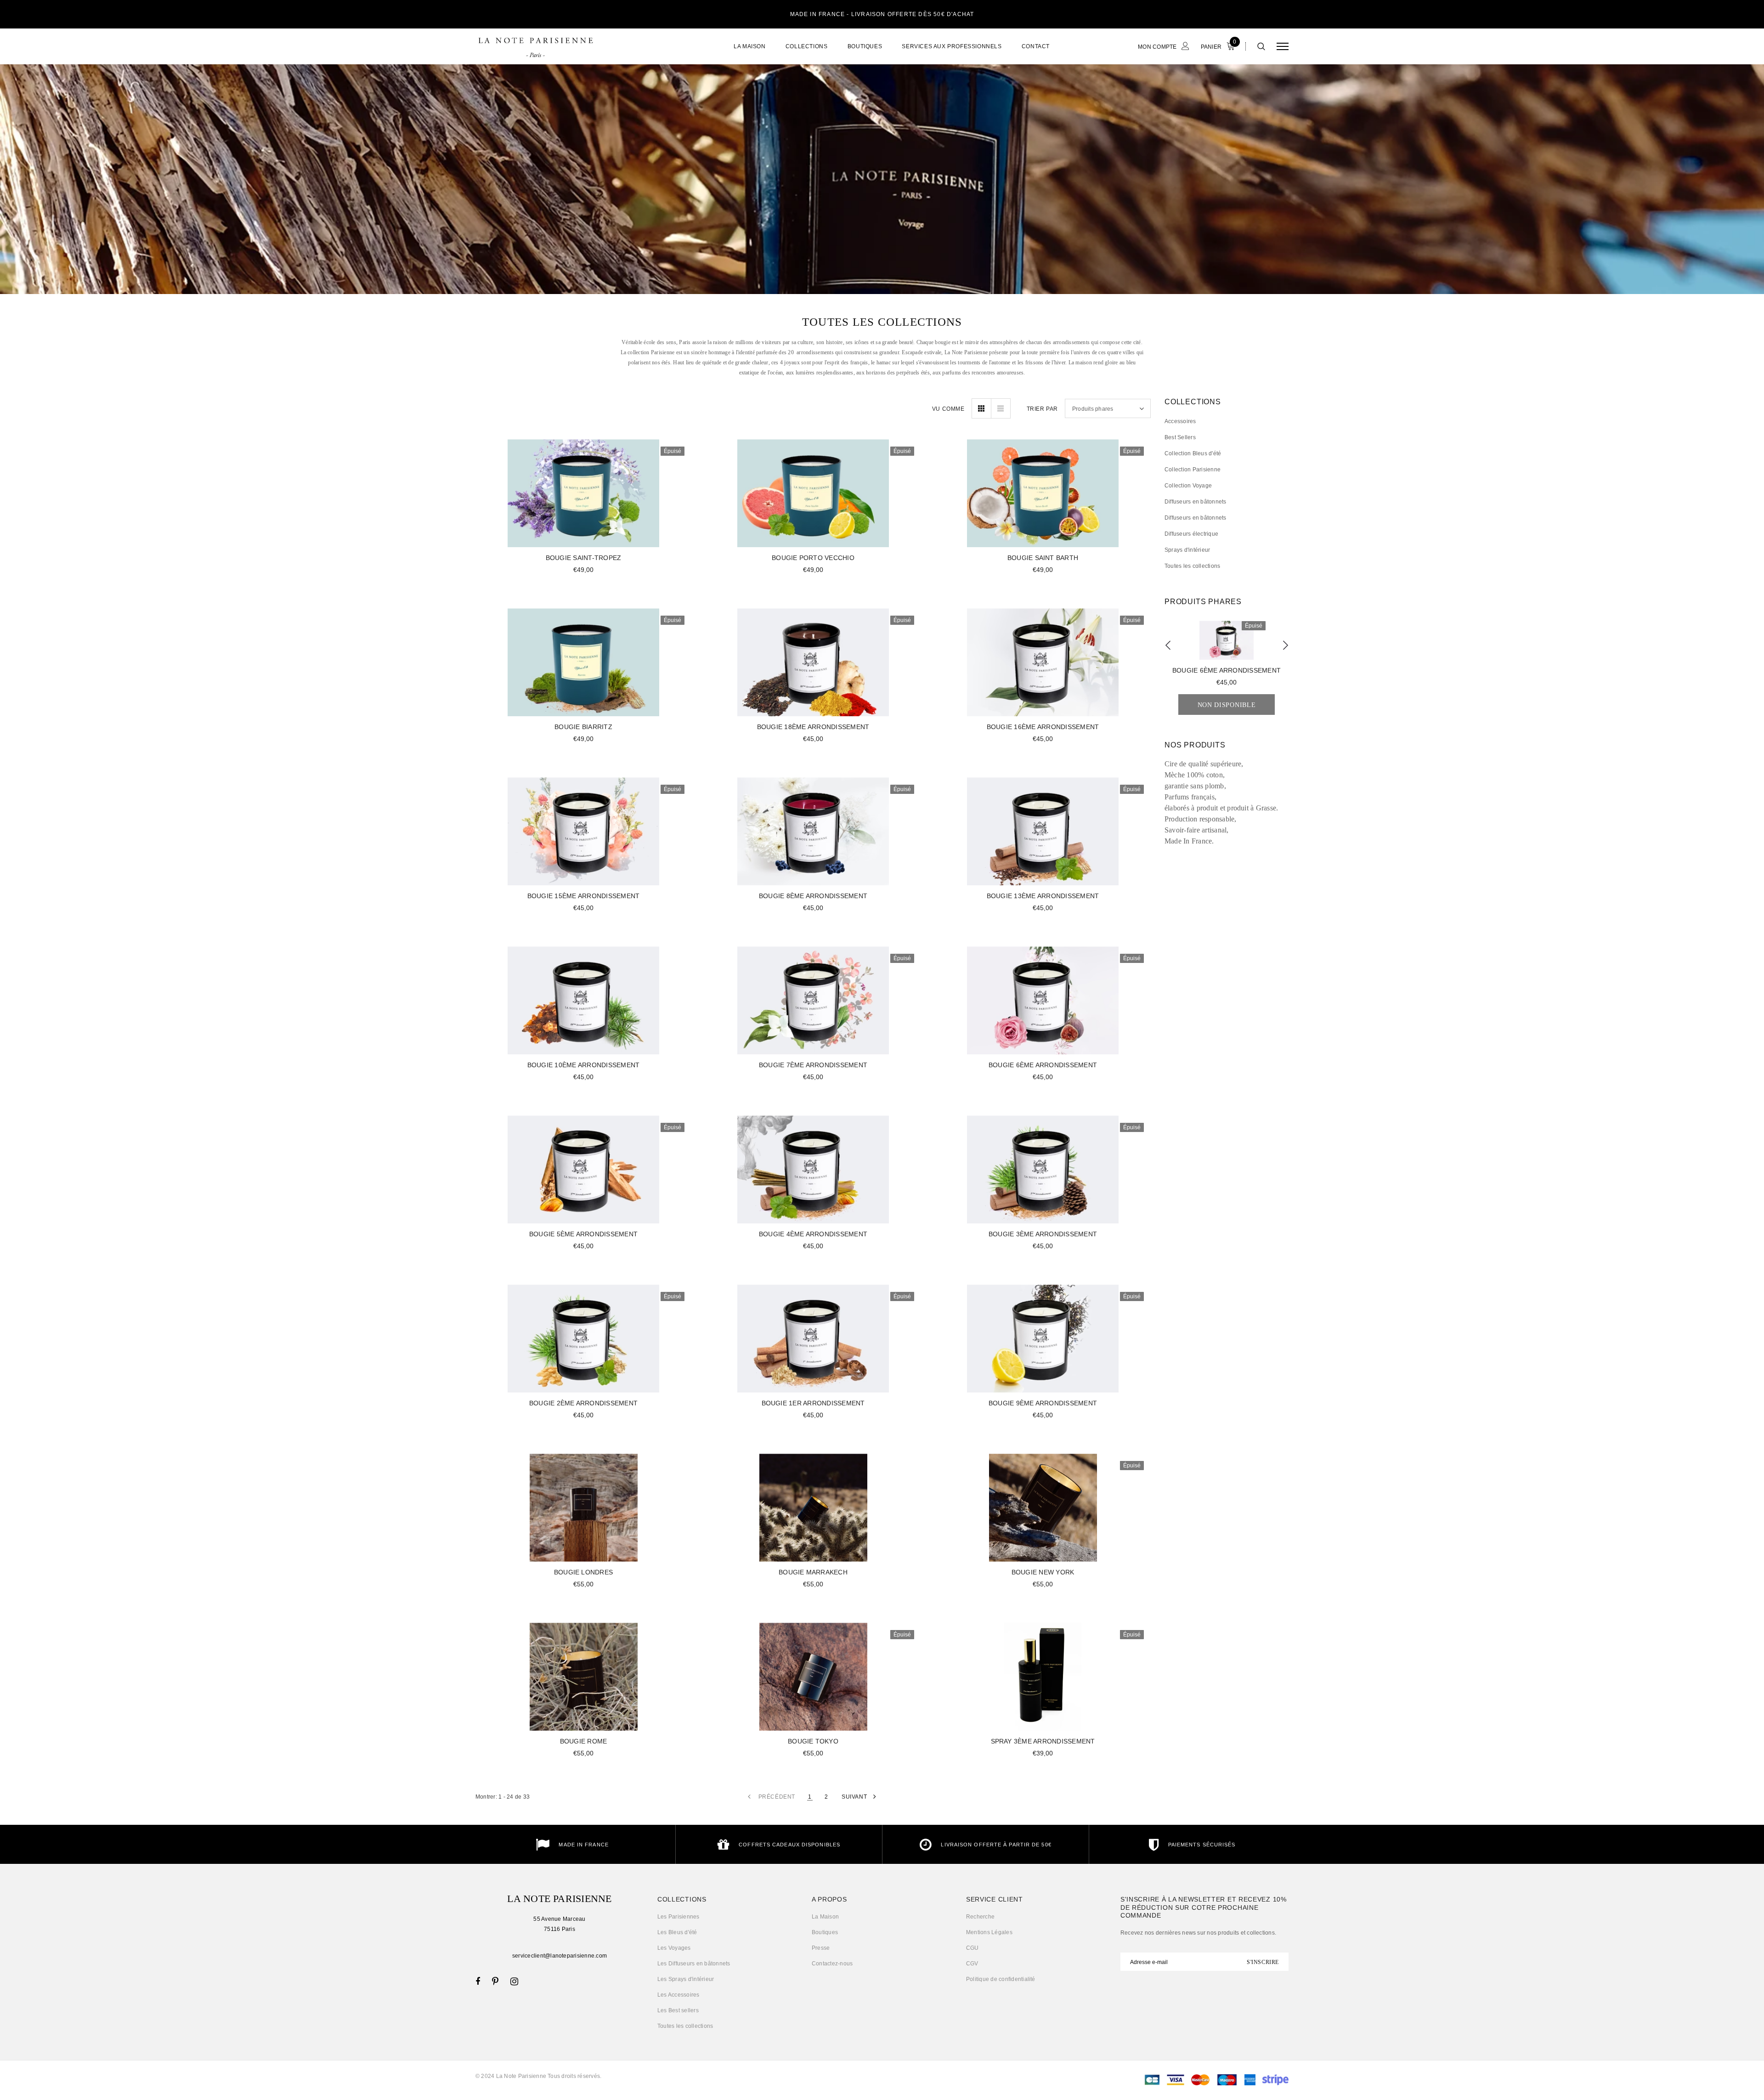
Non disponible (1665, 258)
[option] (1666, 228)
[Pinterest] (495, 1981)
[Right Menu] (1283, 46)
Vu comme (948, 409)
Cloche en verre (1666, 226)
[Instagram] (514, 1981)
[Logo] (535, 46)
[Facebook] (478, 1981)
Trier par (1042, 409)
